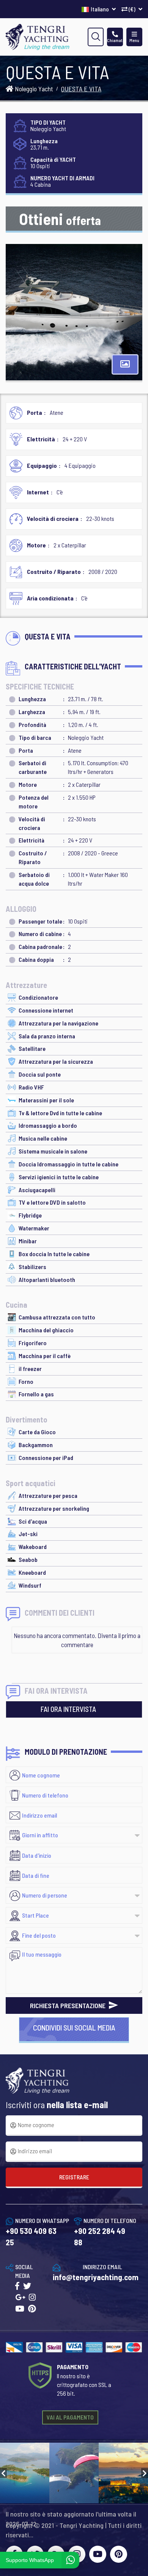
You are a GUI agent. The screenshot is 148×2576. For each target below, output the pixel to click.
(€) (132, 9)
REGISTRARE (74, 2177)
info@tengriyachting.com (96, 2277)
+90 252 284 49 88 (100, 2236)
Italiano (100, 9)
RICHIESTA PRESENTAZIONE (68, 2005)
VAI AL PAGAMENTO (70, 2417)
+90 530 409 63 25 (31, 2236)
